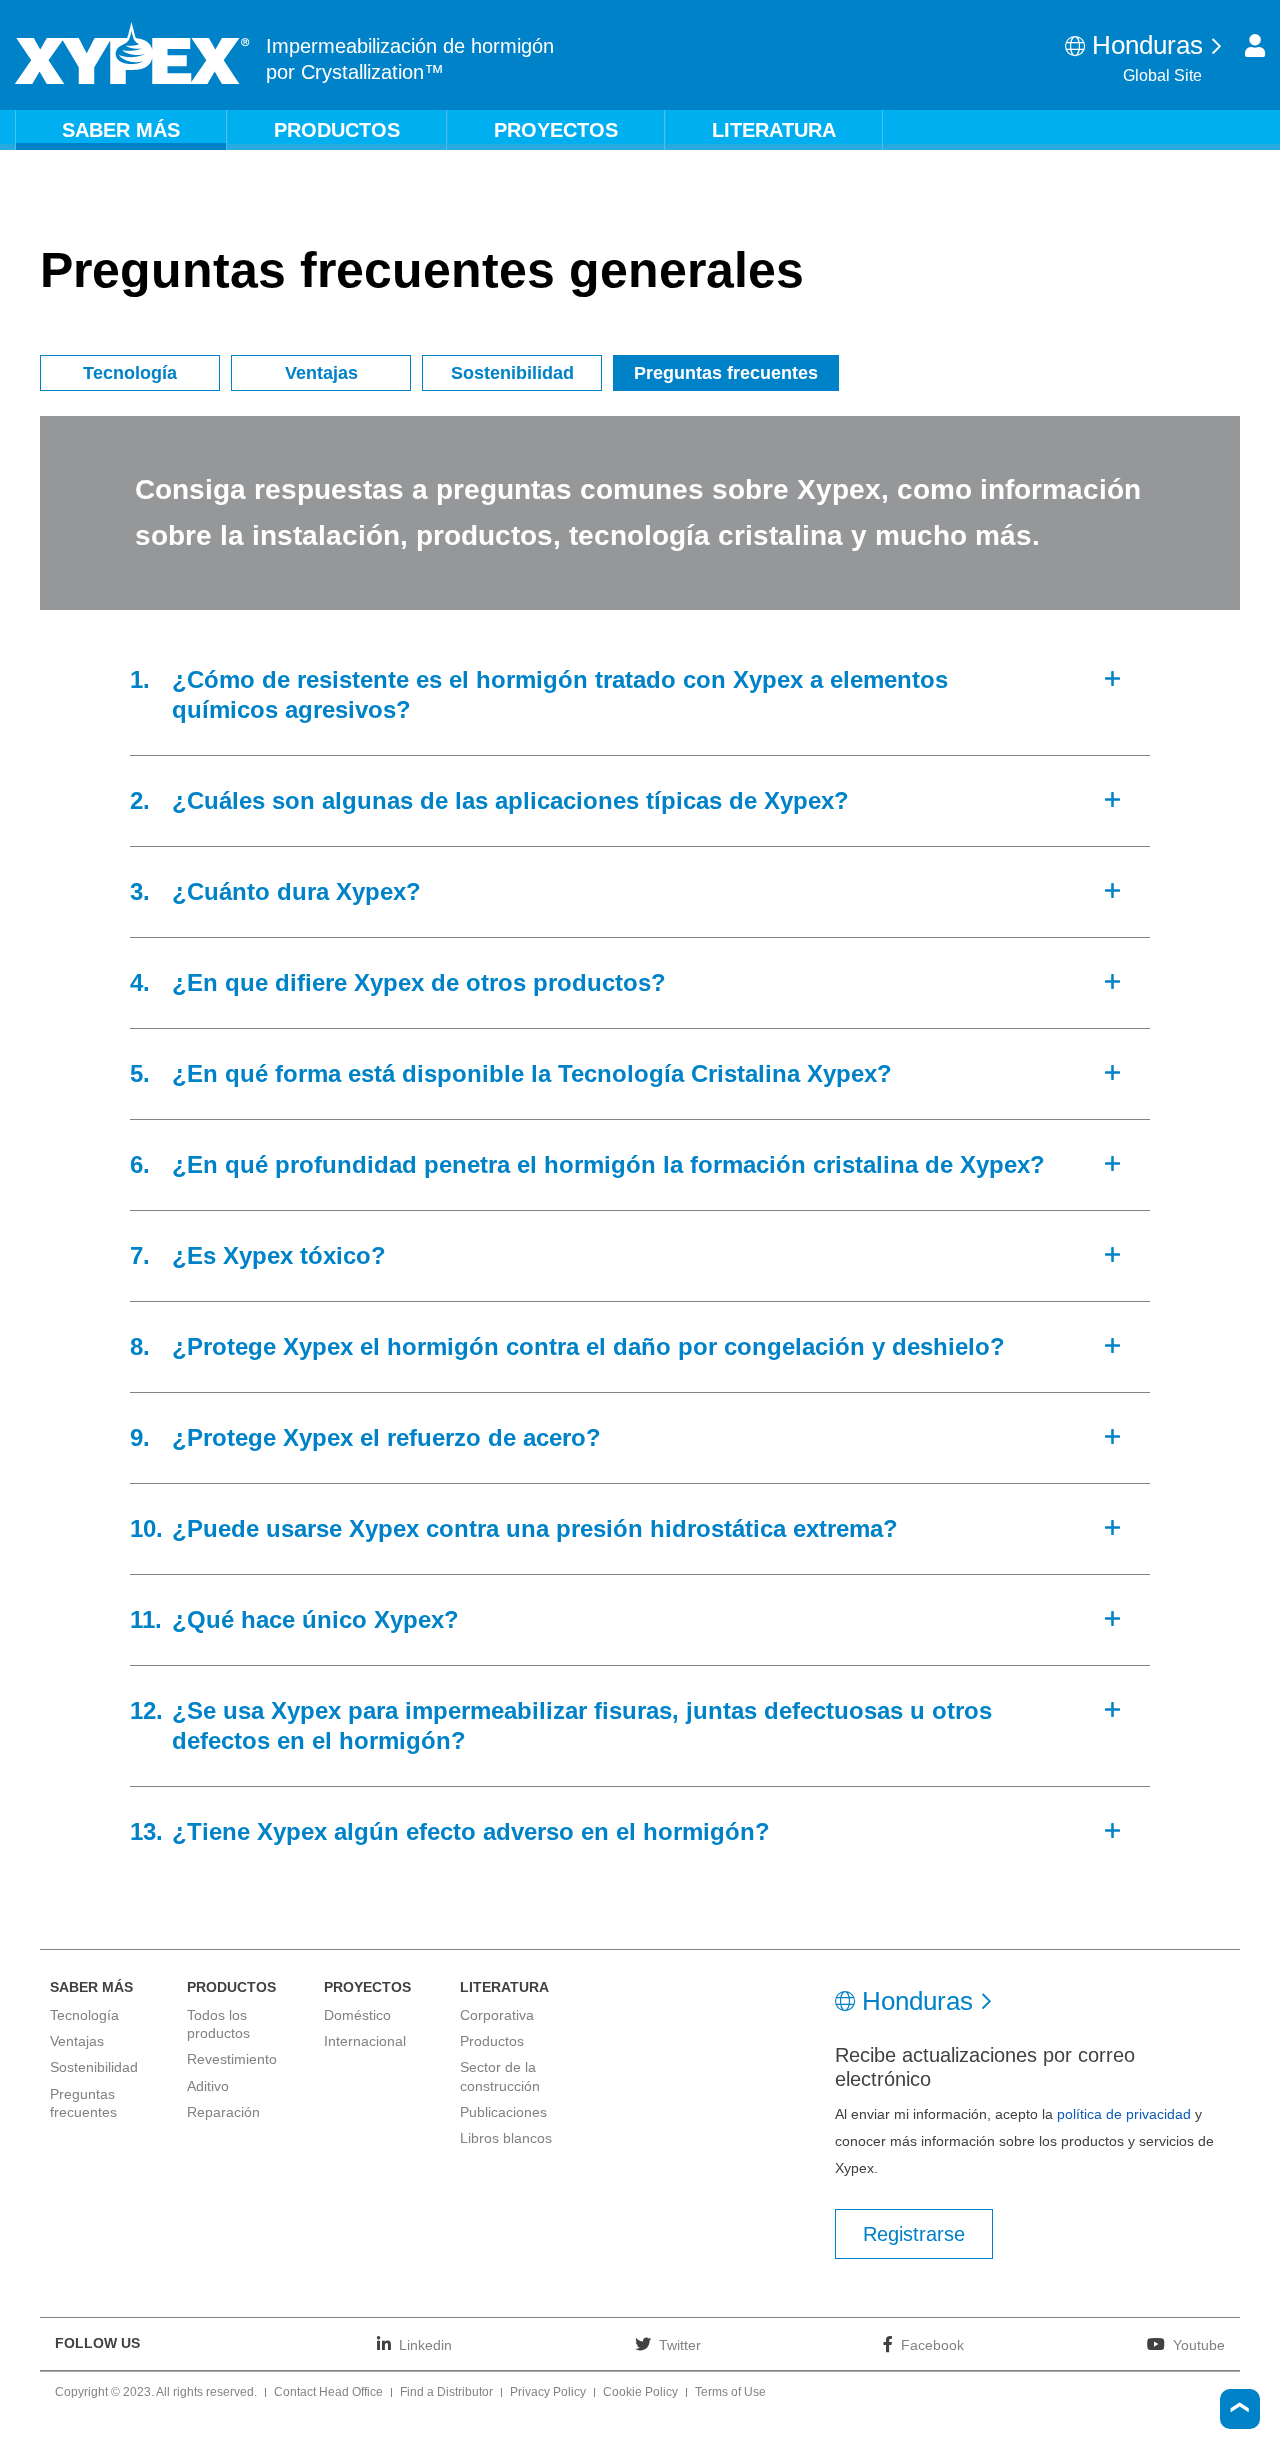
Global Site (1162, 75)
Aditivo (208, 2086)
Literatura (774, 130)
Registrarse (914, 2234)
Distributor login (1255, 45)
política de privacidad (1124, 2114)
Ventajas (321, 373)
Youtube (1199, 2344)
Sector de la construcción (500, 2076)
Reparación (223, 2112)
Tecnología (130, 373)
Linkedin (425, 2344)
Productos (337, 130)
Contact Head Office (328, 2393)
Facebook (932, 2344)
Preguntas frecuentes (726, 373)
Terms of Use (730, 2393)
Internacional (365, 2041)
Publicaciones (503, 2112)
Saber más (121, 130)
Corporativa (497, 2015)
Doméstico (357, 2015)
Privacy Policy (548, 2393)
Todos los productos (218, 2024)
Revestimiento (232, 2059)
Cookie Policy (640, 2393)
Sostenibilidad (512, 373)
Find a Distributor (446, 2393)
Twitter (680, 2344)
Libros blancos (506, 2138)
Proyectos (556, 130)
